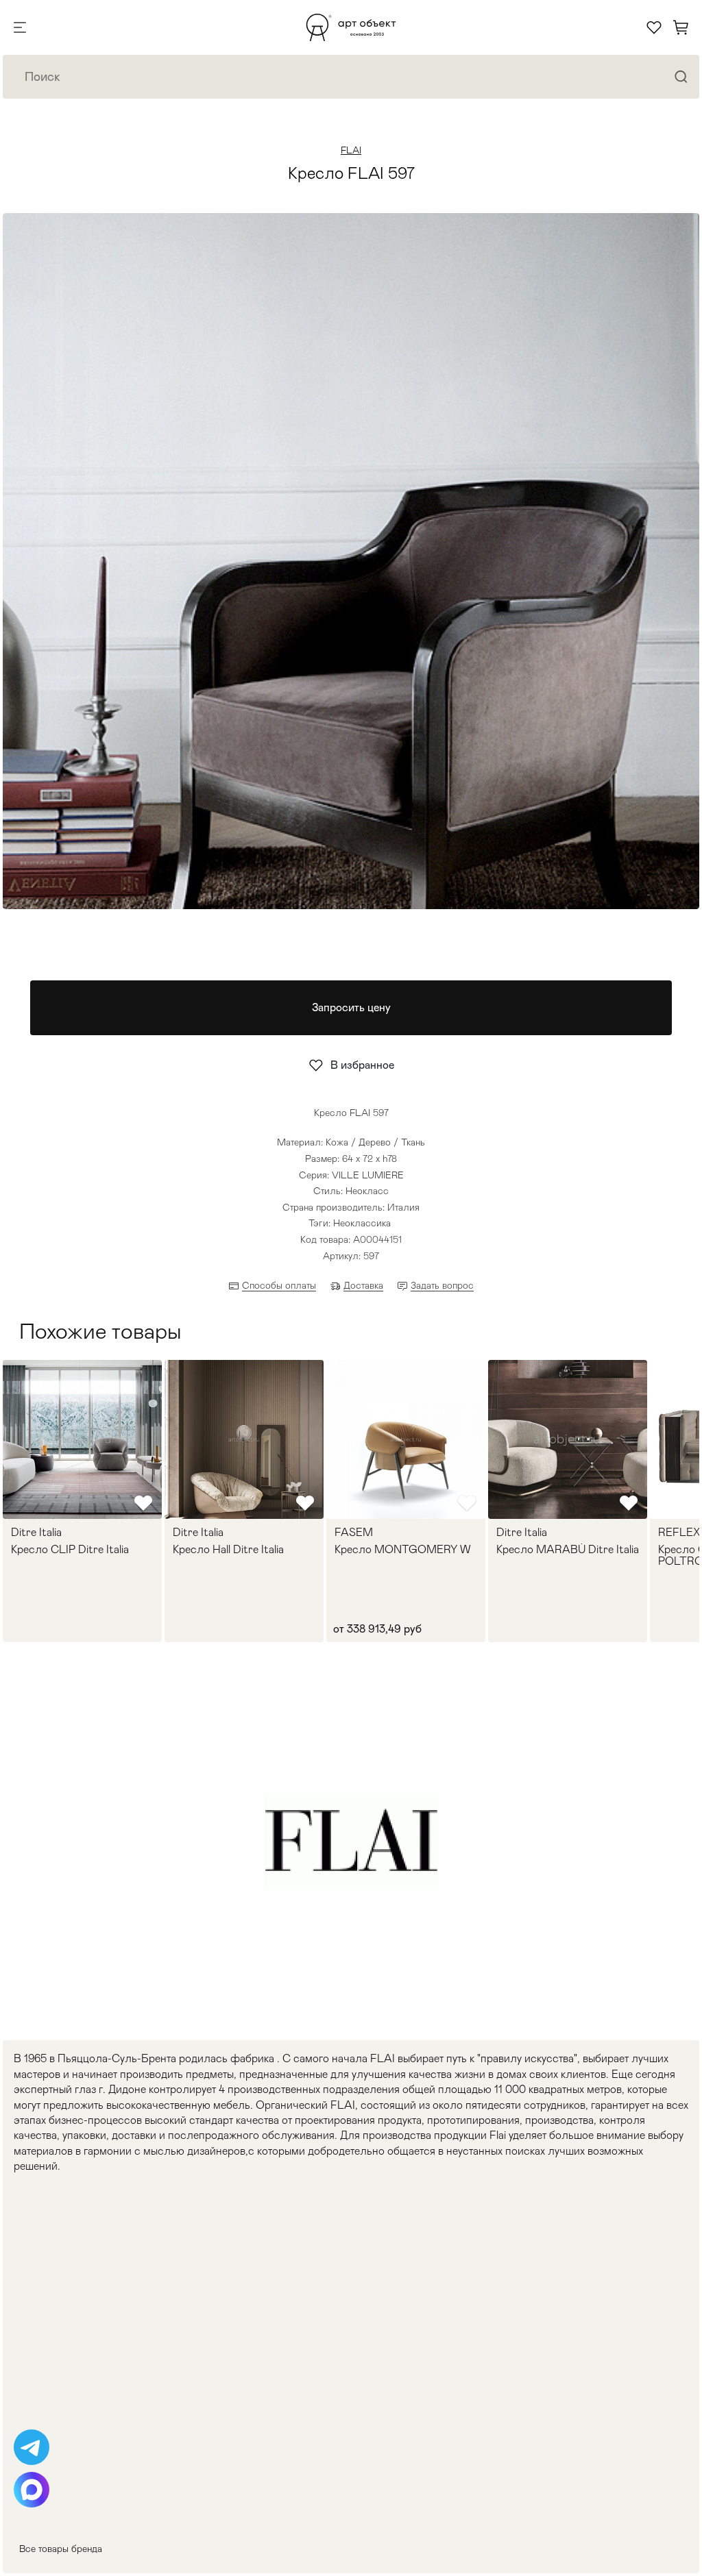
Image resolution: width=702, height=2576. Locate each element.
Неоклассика (362, 1223)
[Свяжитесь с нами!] (32, 2447)
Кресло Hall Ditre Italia (228, 1550)
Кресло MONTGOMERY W (402, 1550)
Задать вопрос (442, 1285)
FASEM (354, 1533)
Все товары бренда (61, 2549)
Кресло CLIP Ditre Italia (70, 1550)
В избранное (362, 1065)
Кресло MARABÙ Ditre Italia (568, 1550)
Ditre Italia (36, 1533)
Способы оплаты (279, 1285)
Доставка (363, 1285)
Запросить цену (351, 1007)
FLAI (351, 150)
